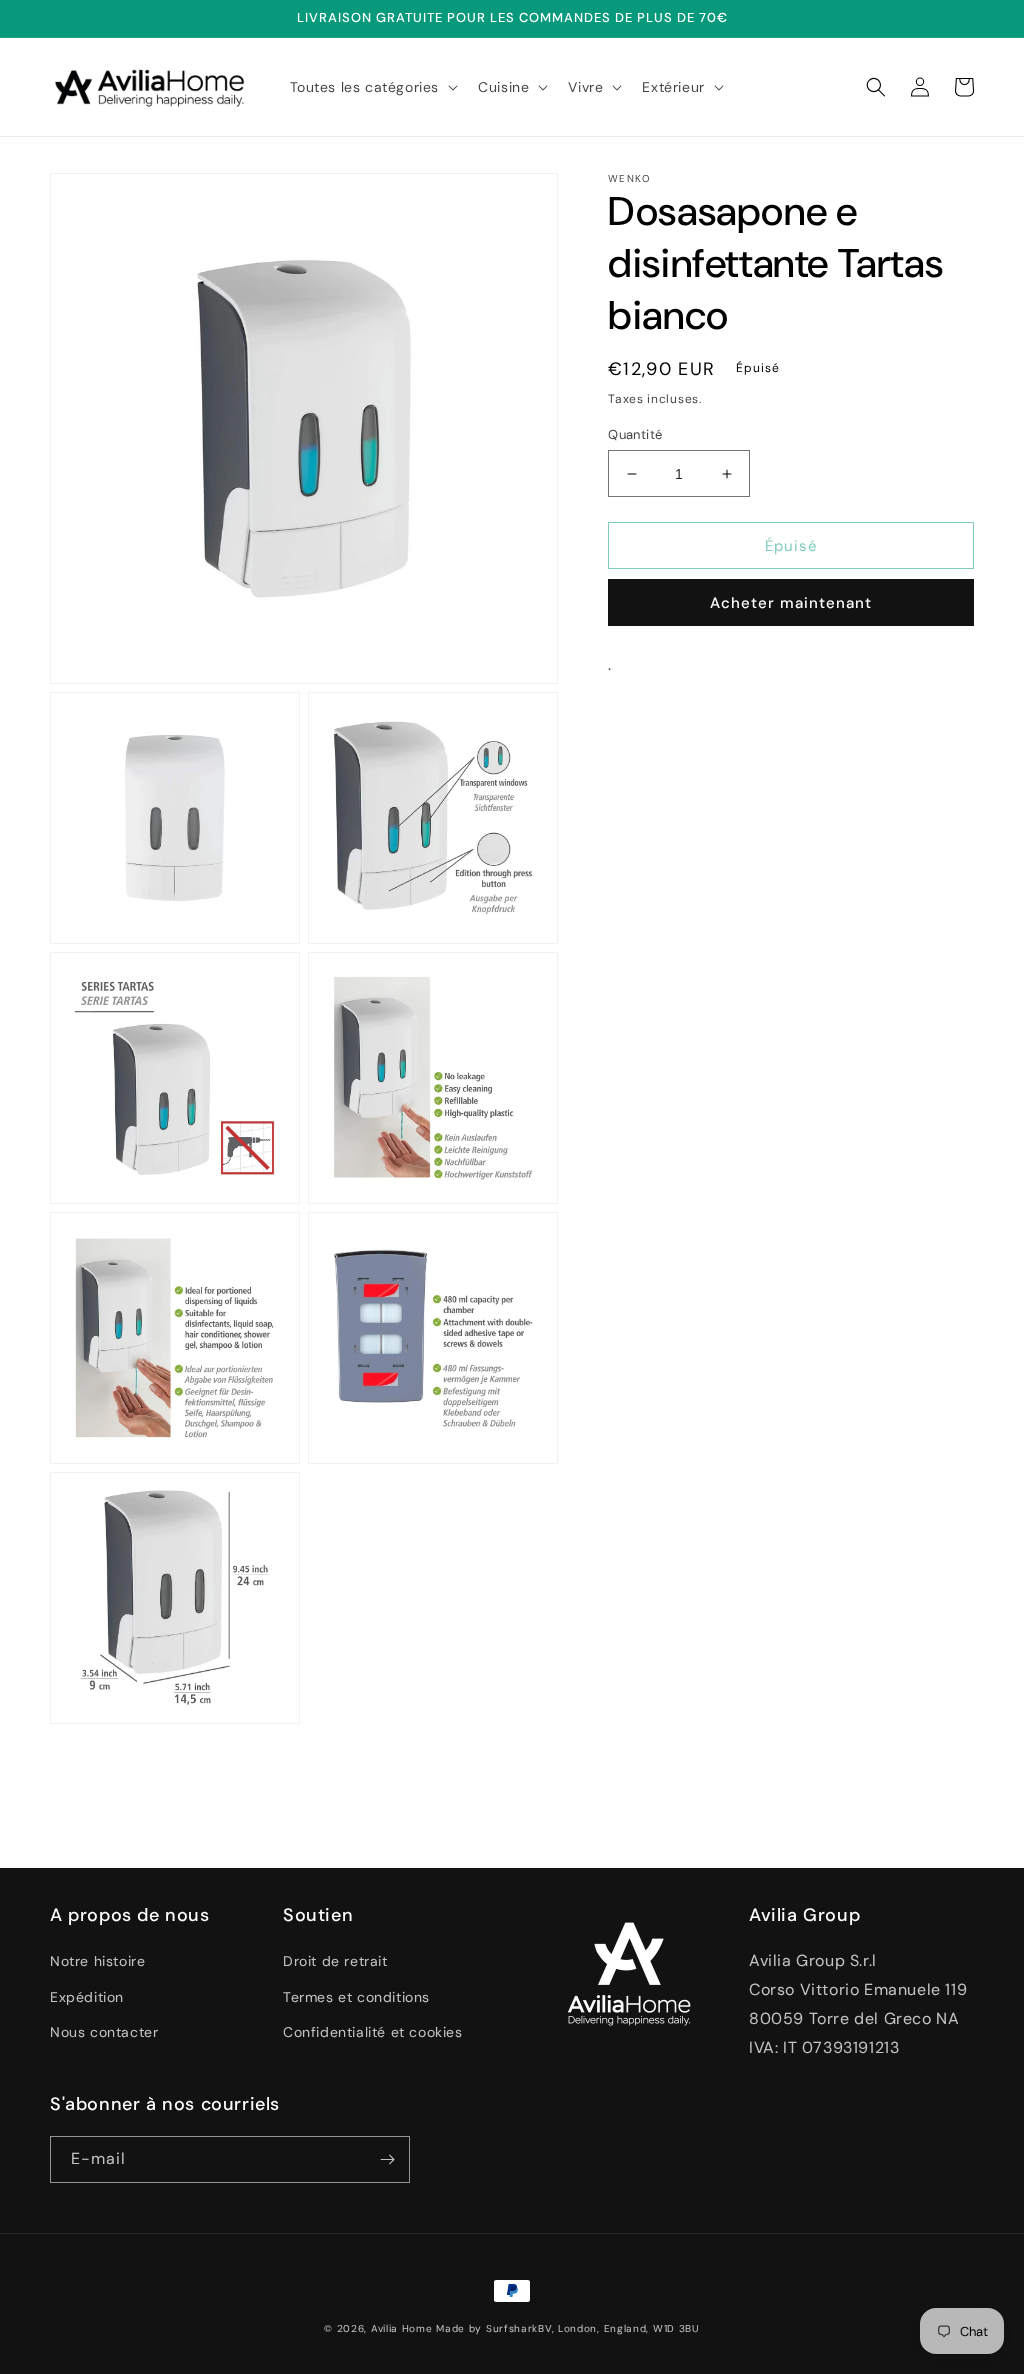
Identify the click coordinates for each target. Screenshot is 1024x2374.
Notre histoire (97, 1961)
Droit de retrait (335, 1961)
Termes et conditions (356, 1997)
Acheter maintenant (791, 603)
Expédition (87, 1997)
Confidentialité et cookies (373, 2032)
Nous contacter (104, 2032)
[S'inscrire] (387, 2159)
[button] (372, 87)
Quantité (635, 434)
